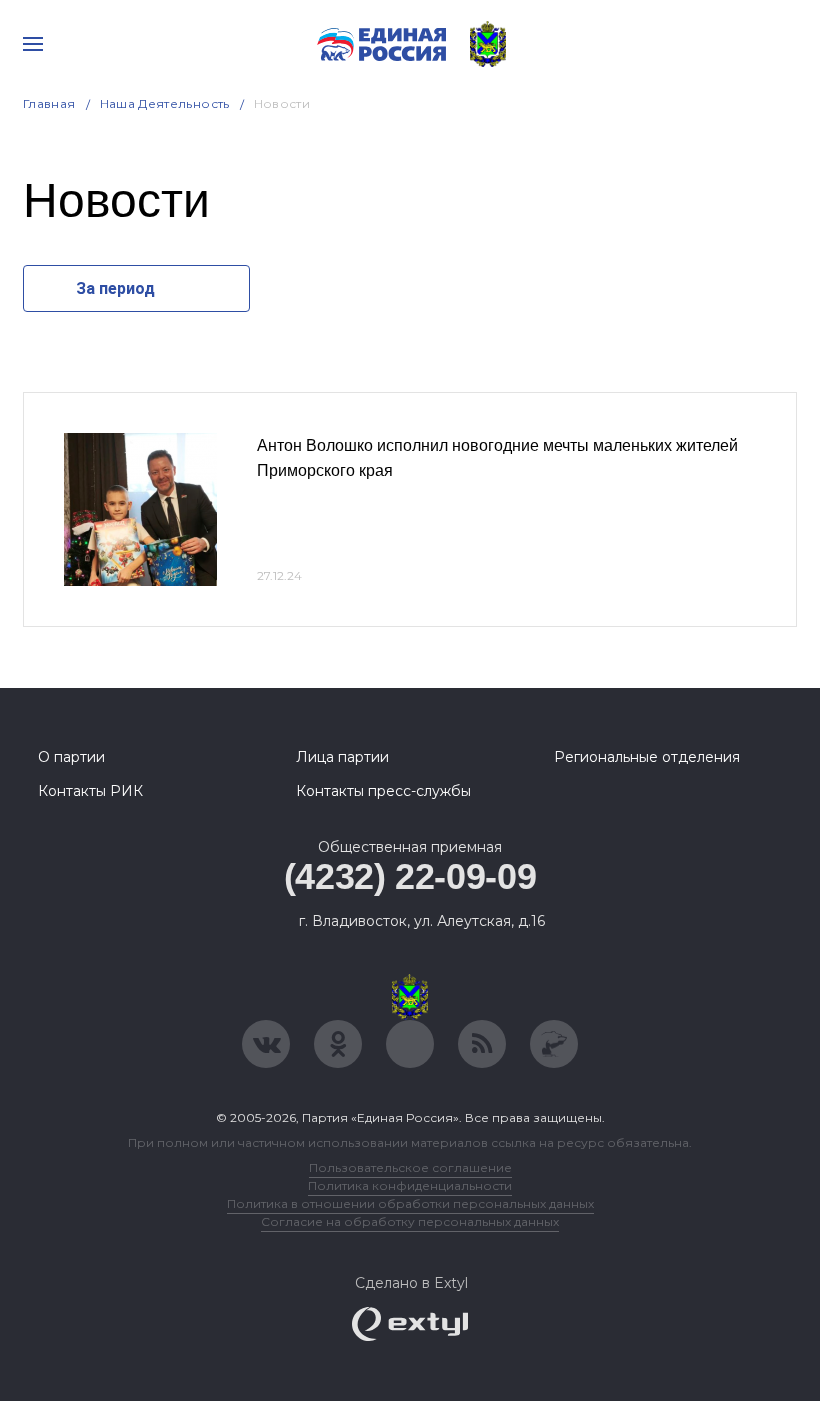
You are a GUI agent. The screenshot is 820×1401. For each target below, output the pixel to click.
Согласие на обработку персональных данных (410, 1221)
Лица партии (342, 757)
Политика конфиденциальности (410, 1185)
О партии (71, 757)
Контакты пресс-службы (383, 791)
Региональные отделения (647, 757)
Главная (49, 103)
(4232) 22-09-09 (410, 876)
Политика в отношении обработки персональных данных (410, 1203)
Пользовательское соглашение (410, 1167)
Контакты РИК (90, 791)
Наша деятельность (165, 103)
